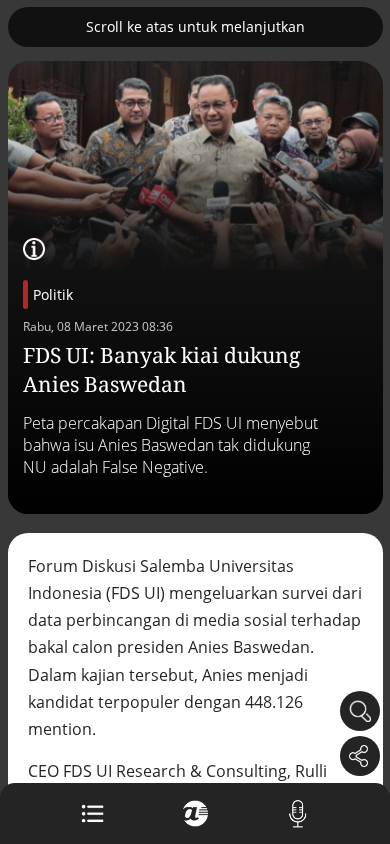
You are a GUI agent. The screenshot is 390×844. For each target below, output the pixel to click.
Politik (53, 294)
